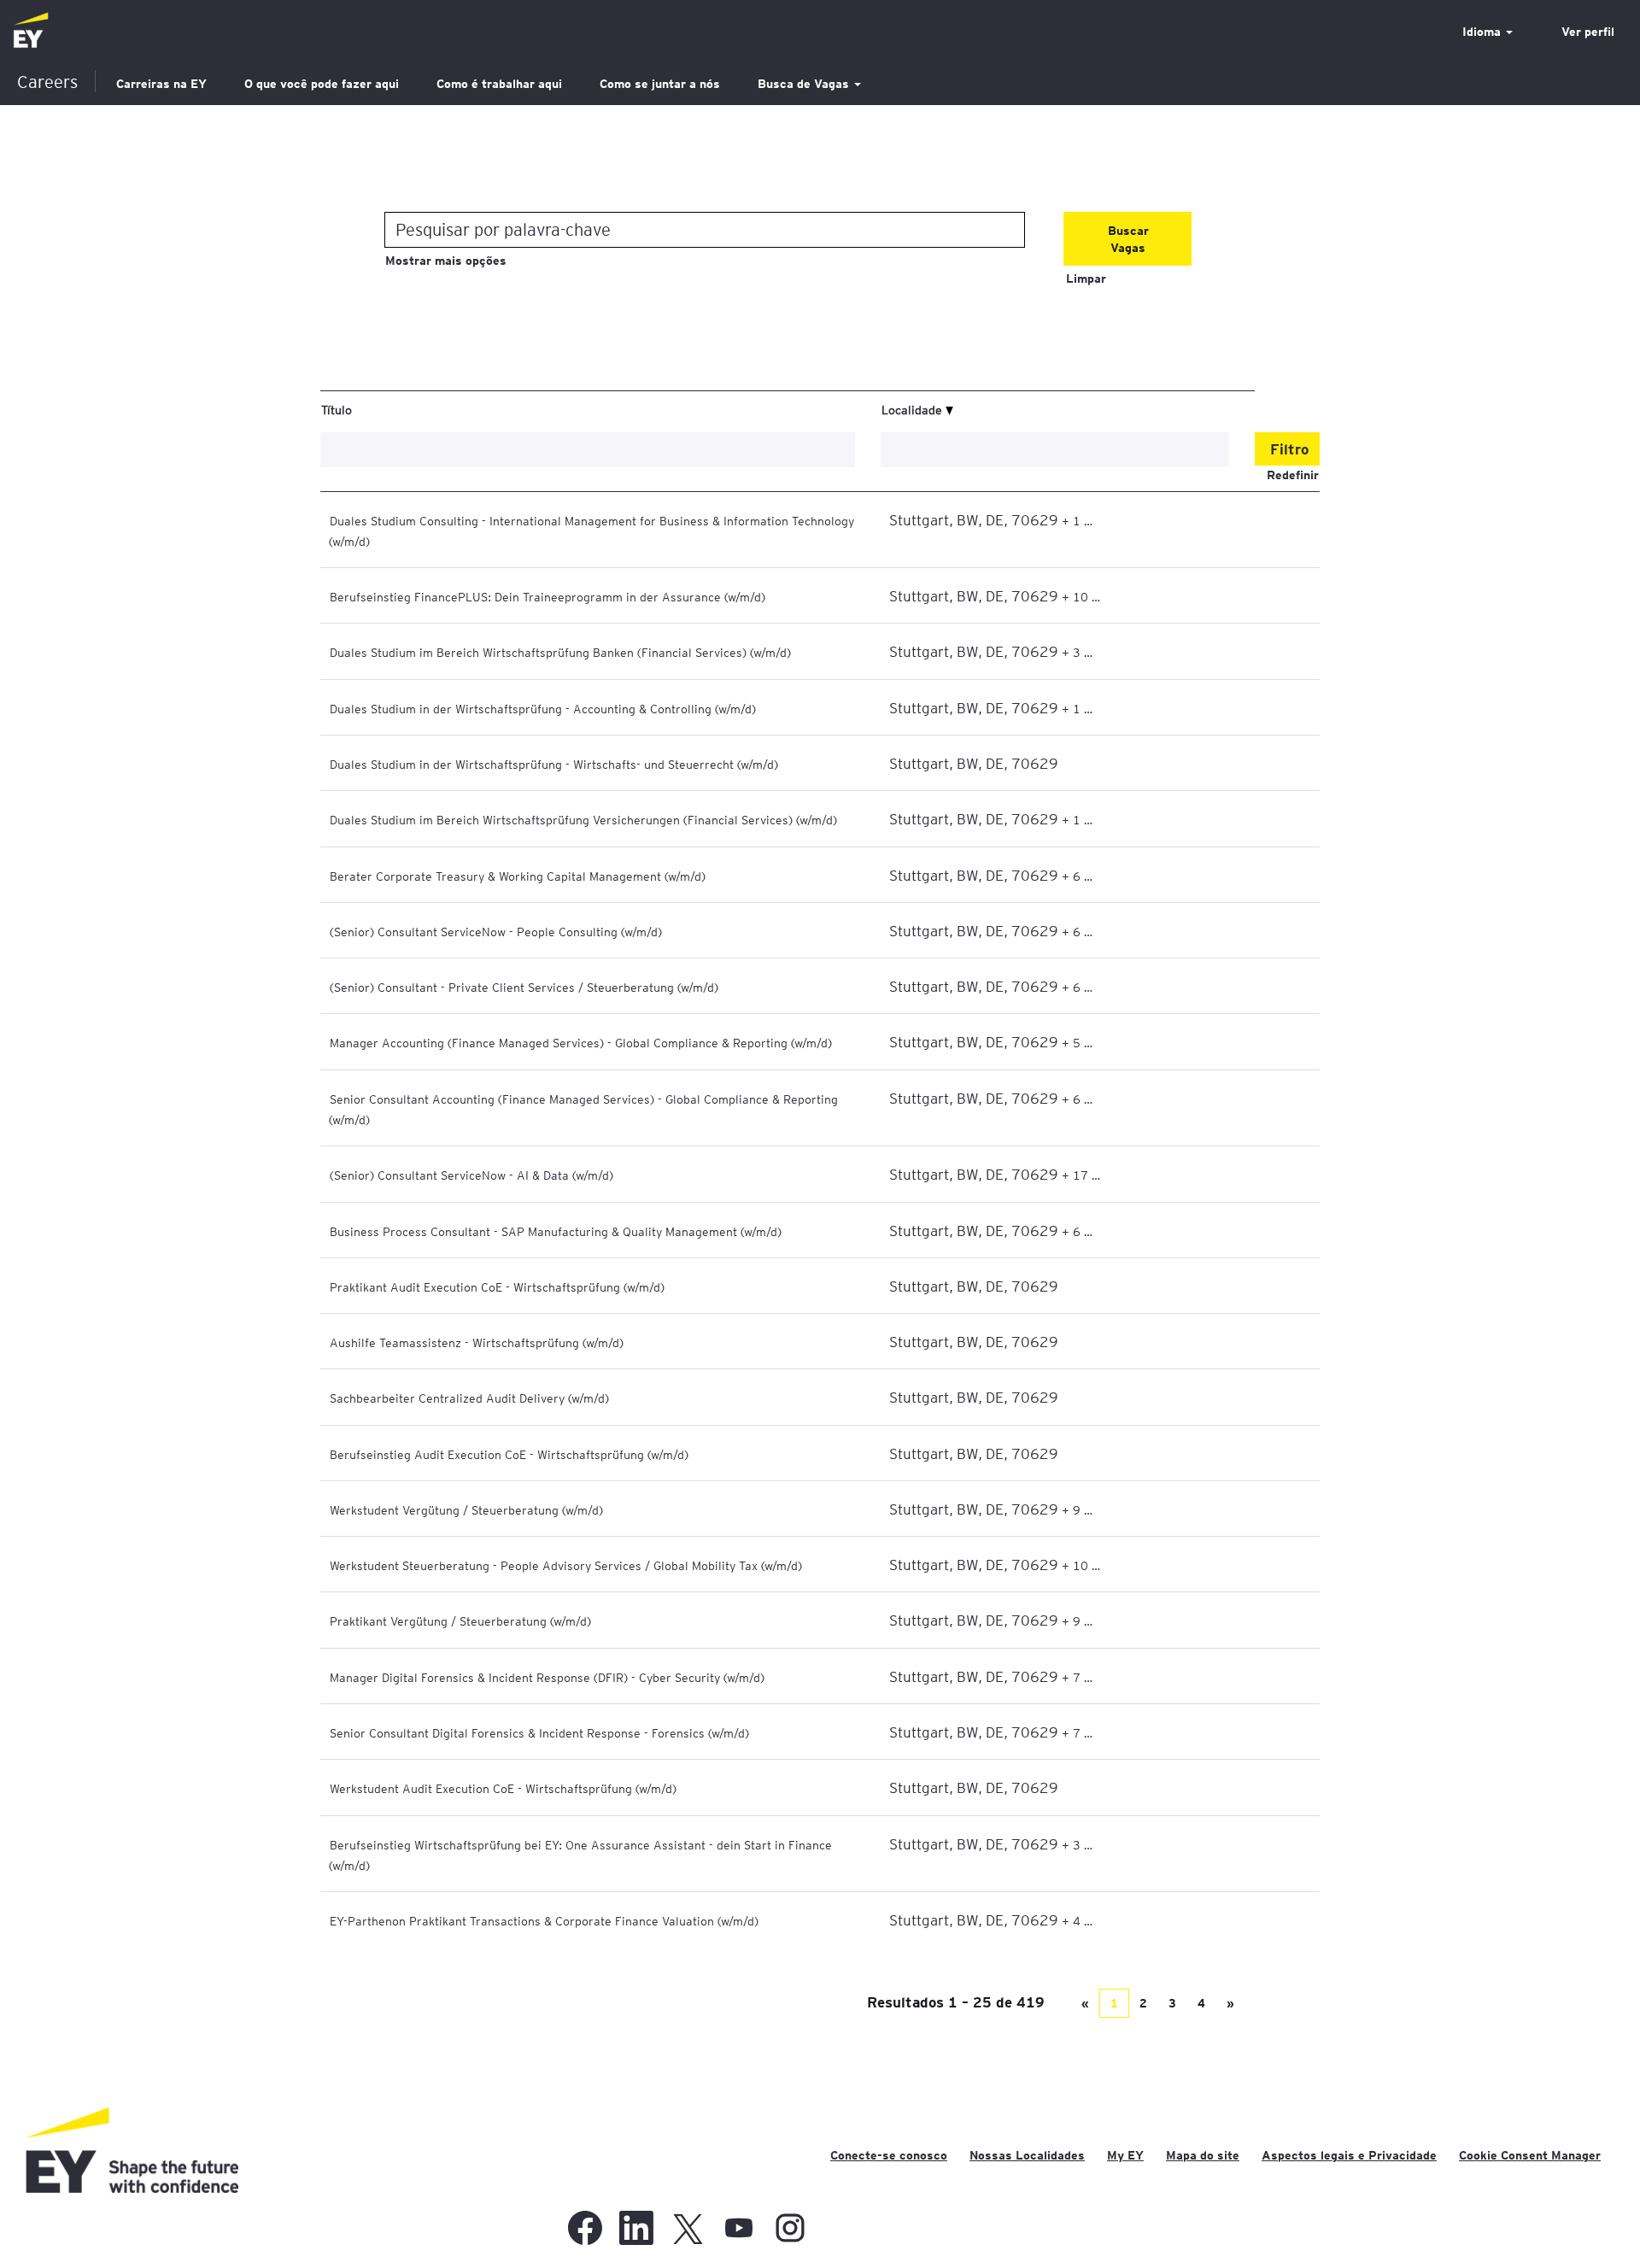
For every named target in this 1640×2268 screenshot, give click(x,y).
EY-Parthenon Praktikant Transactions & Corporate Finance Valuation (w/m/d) (544, 1920)
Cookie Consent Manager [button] (1530, 2155)
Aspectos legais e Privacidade (1349, 2155)
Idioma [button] (1483, 32)
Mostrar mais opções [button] (446, 261)
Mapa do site (1203, 2155)
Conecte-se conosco (889, 2155)
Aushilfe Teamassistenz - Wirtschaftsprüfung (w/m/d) (477, 1342)
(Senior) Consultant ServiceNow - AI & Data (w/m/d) (471, 1175)
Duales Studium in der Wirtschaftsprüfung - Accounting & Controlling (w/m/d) (543, 708)
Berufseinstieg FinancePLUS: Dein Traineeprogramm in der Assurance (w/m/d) (548, 596)
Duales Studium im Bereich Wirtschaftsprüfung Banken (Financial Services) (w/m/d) (560, 652)
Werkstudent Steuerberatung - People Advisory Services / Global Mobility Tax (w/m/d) (566, 1565)
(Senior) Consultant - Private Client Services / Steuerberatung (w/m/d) (524, 987)
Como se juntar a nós (660, 84)
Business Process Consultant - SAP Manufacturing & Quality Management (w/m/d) (556, 1231)
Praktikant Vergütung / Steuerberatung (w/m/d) (460, 1620)
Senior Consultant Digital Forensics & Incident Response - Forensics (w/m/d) (539, 1732)
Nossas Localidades (1027, 2155)
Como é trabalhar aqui (499, 84)
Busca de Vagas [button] (805, 84)
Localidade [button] (914, 409)
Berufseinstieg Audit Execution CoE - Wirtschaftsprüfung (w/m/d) (509, 1454)
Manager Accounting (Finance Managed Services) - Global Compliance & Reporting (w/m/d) (581, 1042)
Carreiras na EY (161, 84)
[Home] (31, 31)
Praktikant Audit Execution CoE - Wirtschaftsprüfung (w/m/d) (497, 1286)
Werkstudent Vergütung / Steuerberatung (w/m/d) (466, 1509)
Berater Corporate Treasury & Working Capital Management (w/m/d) (518, 876)
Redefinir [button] (1293, 475)
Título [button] (337, 409)
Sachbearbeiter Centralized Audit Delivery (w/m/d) (469, 1398)
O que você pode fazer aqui (322, 84)
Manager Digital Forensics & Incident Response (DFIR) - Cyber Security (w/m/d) (547, 1677)
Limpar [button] (1086, 278)
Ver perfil (1588, 32)
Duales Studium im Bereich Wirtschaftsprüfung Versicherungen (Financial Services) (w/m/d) (583, 819)
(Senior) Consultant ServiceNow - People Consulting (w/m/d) (496, 931)
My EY (1125, 2155)
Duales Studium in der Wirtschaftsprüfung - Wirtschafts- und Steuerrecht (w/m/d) (554, 764)
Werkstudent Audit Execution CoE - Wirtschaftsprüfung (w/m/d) (503, 1788)
